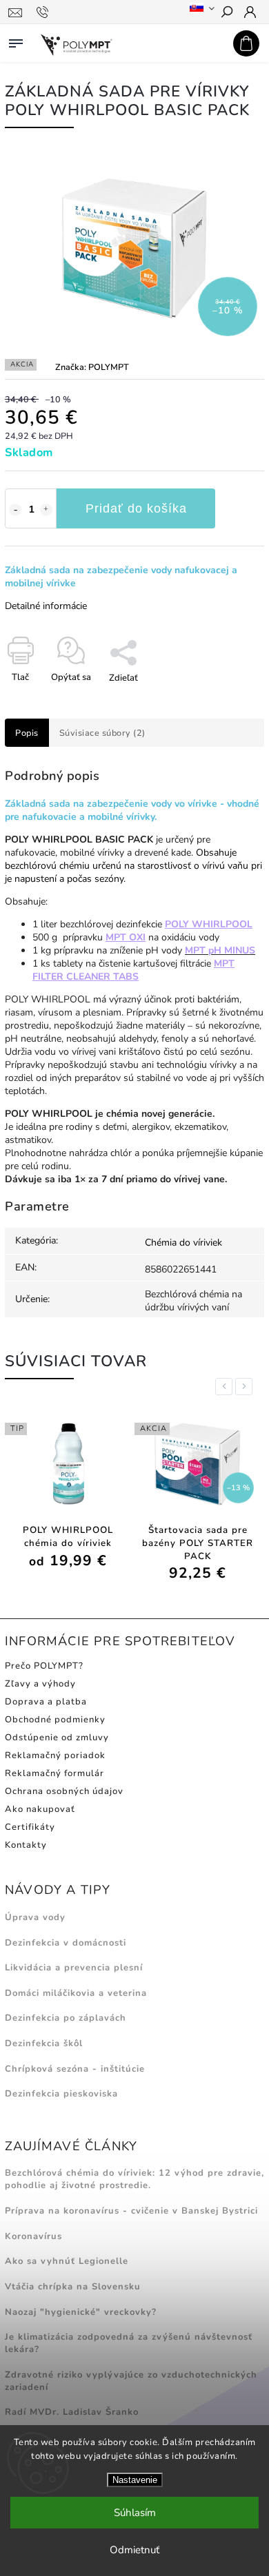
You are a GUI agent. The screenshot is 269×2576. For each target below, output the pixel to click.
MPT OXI (126, 937)
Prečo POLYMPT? (44, 1666)
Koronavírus (33, 2236)
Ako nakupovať (40, 1809)
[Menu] (16, 41)
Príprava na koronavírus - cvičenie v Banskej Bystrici (131, 2211)
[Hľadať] (226, 13)
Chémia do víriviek (183, 1243)
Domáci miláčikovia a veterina (76, 1993)
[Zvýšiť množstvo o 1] (46, 510)
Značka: (92, 367)
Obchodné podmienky (55, 1720)
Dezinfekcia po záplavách (66, 2018)
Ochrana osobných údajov (64, 1791)
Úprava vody (35, 1917)
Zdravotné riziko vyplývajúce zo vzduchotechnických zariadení (131, 2381)
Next (246, 1387)
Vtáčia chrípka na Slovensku (73, 2287)
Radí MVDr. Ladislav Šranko (72, 2412)
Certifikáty (30, 1827)
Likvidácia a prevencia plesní (74, 1968)
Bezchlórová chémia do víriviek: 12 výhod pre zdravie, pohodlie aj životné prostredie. (134, 2179)
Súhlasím (135, 2513)
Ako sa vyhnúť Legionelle (67, 2261)
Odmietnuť (134, 2550)
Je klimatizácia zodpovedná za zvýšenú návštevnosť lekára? (129, 2343)
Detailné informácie (46, 606)
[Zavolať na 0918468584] (44, 12)
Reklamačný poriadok (55, 1755)
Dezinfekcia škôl (44, 2043)
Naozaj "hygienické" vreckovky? (81, 2312)
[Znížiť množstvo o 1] (15, 510)
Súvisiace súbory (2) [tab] (102, 733)
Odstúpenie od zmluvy (57, 1738)
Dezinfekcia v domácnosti (66, 1943)
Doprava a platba (46, 1702)
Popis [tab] (27, 733)
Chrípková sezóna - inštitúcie (75, 2069)
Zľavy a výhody (40, 1684)
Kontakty (26, 1845)
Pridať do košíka (136, 508)
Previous (226, 1387)
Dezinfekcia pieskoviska (61, 2094)
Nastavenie (135, 2480)
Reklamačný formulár (54, 1773)
